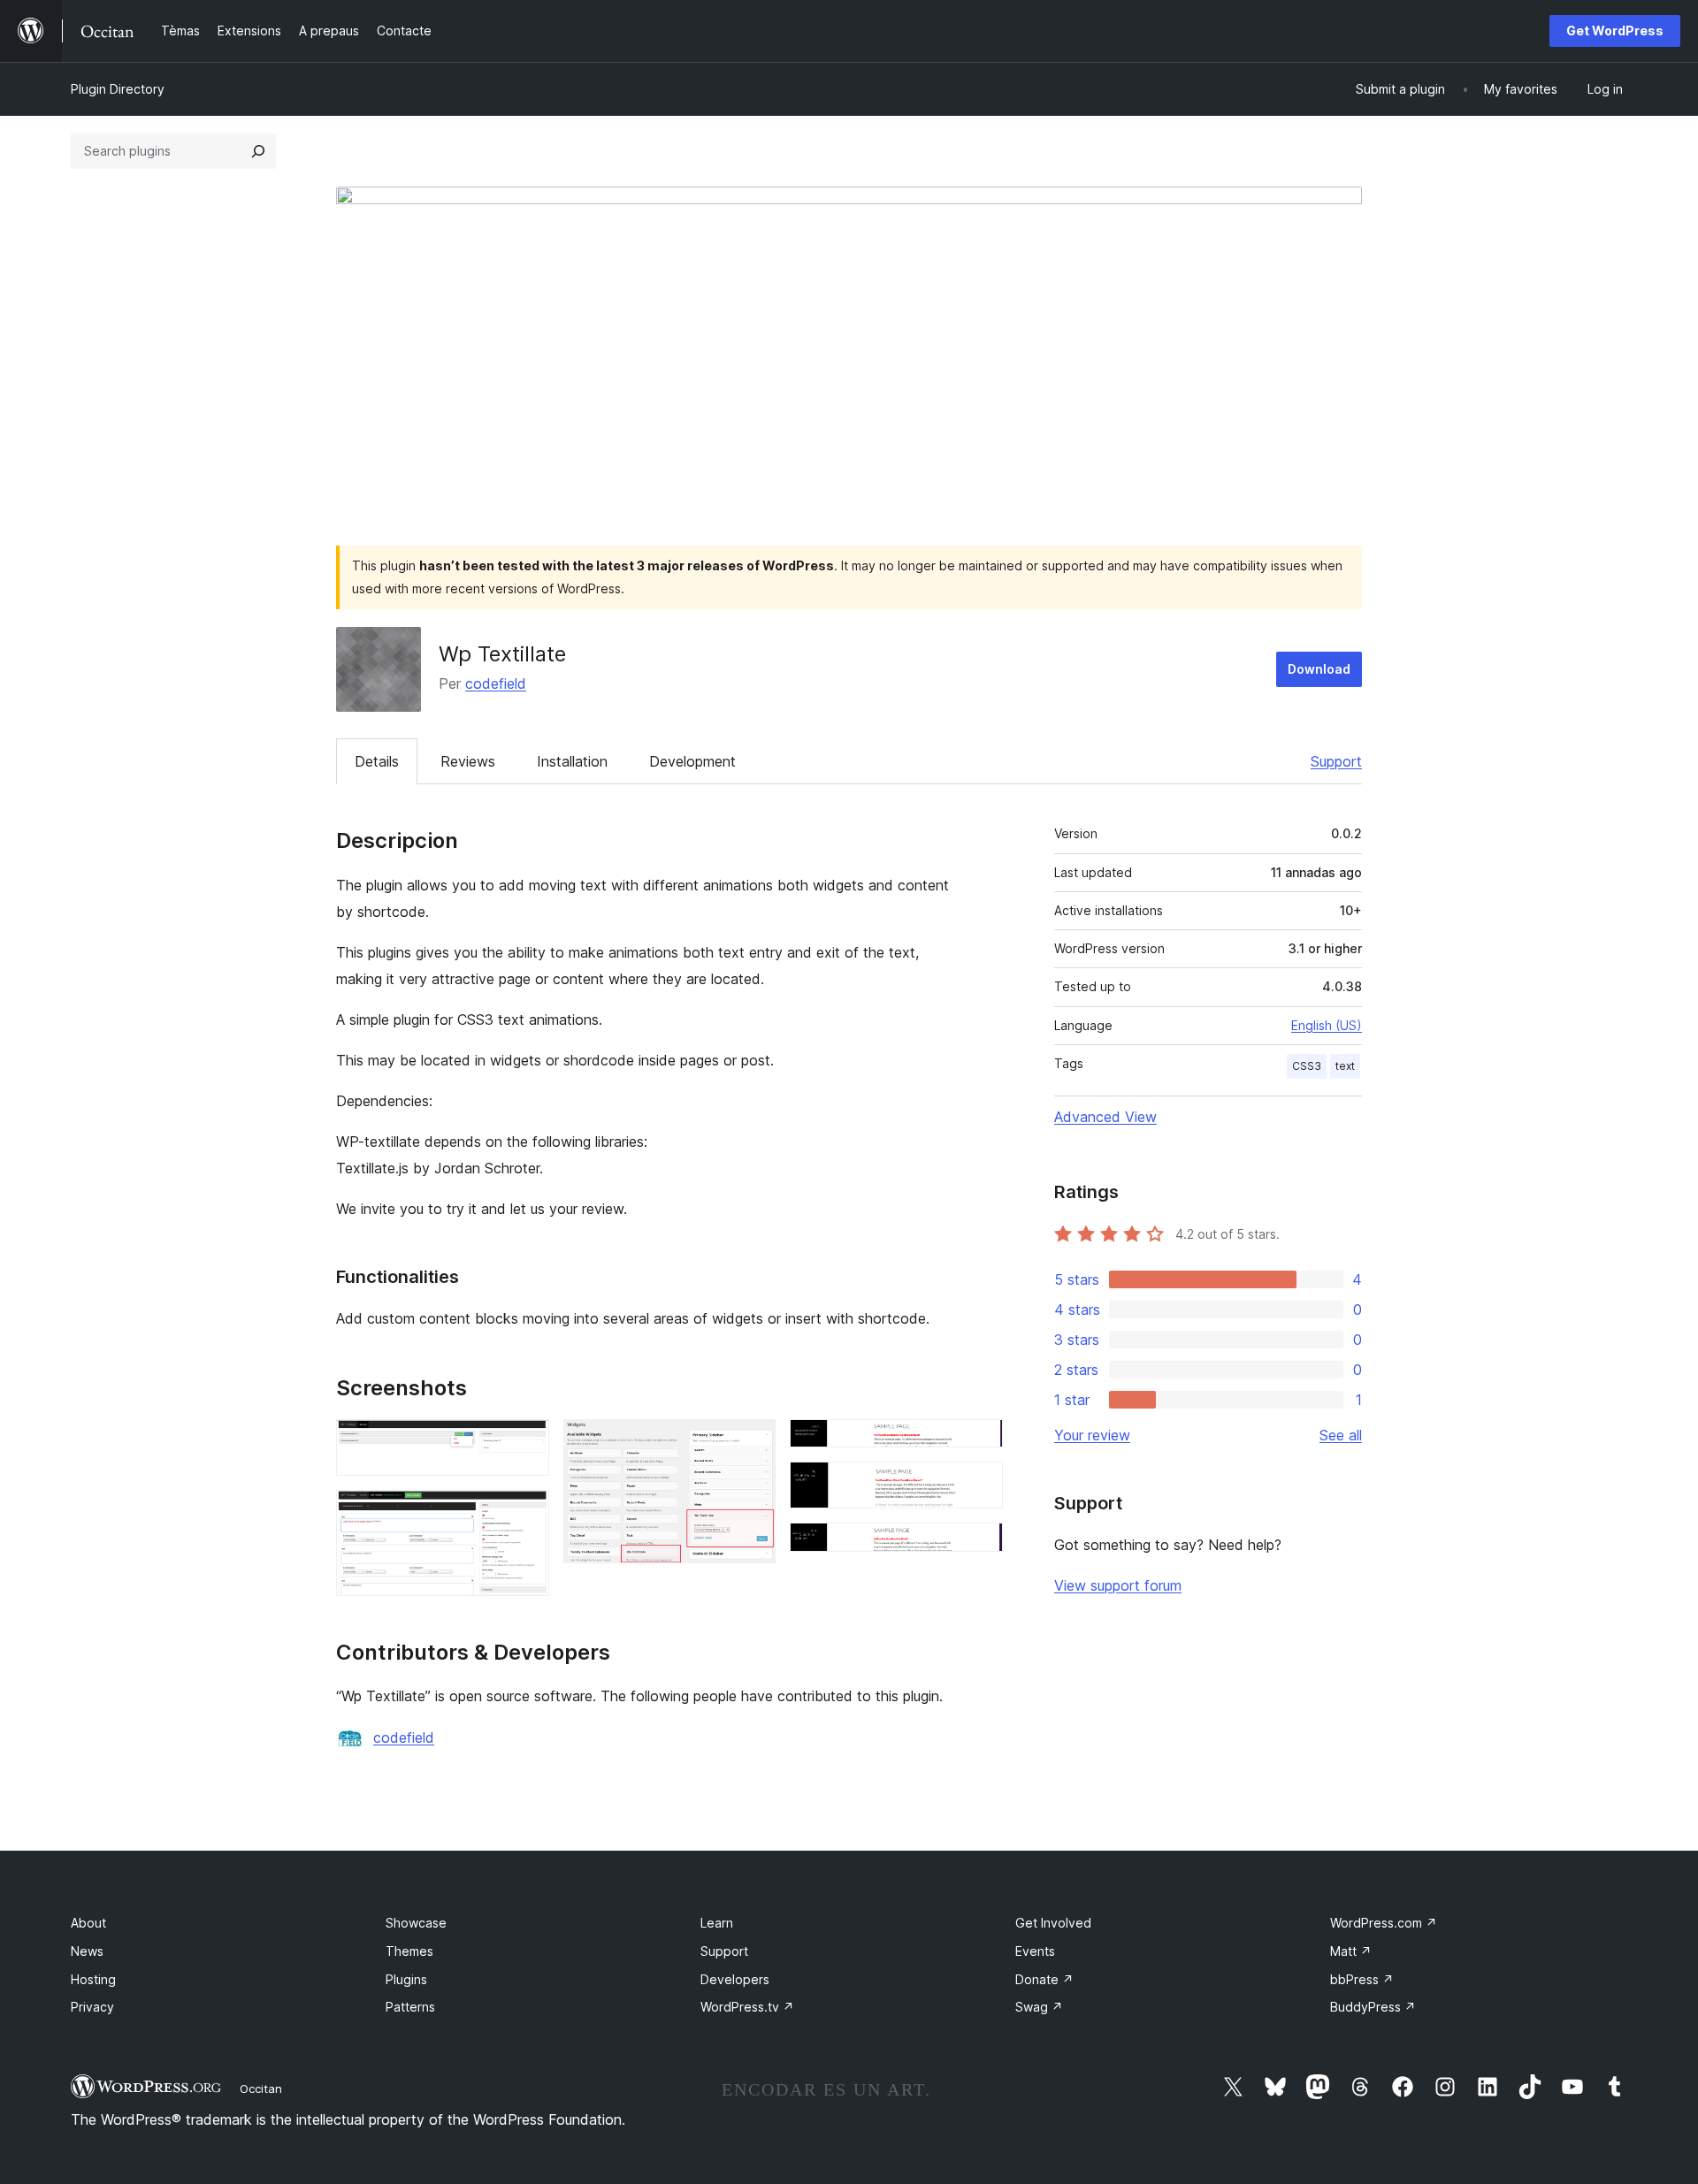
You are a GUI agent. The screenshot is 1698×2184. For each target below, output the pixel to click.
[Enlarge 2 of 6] (525, 1514)
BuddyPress (1373, 2007)
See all (1341, 1435)
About (88, 1923)
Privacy (92, 2007)
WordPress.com (1384, 1923)
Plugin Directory (118, 89)
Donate (1044, 1979)
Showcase (416, 1923)
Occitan (261, 2089)
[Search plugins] (258, 151)
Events (1035, 1951)
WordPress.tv (747, 2007)
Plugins (406, 1979)
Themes (409, 1951)
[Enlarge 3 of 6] (752, 1443)
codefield (496, 683)
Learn (717, 1923)
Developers (735, 1979)
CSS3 (1307, 1066)
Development (692, 761)
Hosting (93, 1979)
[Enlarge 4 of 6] (979, 1443)
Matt (1351, 1951)
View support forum (1118, 1585)
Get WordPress (1615, 31)
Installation (572, 761)
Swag (1039, 2007)
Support (1336, 761)
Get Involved (1053, 1923)
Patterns (410, 2007)
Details (377, 761)
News (87, 1951)
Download (1319, 669)
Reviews (468, 761)
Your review (1092, 1435)
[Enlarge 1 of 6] (525, 1443)
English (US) (1327, 1025)
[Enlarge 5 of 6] (979, 1485)
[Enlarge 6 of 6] (979, 1546)
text (1345, 1066)
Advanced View (1105, 1117)
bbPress (1362, 1979)
